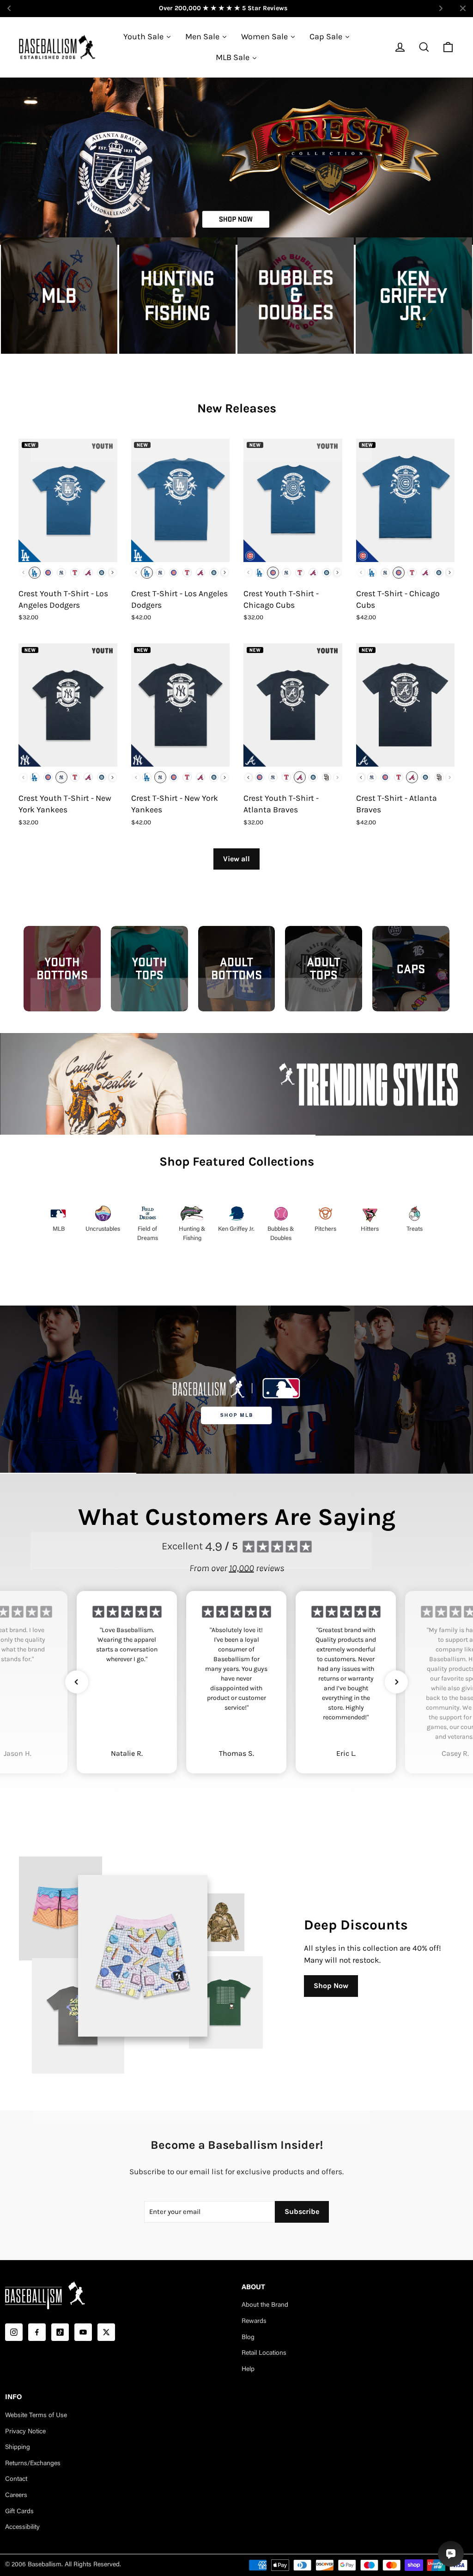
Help (248, 2370)
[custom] (14, 2332)
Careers (16, 2496)
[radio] (35, 573)
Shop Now (331, 1986)
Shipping (18, 2448)
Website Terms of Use (36, 2416)
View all (236, 859)
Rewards (254, 2322)
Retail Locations (264, 2353)
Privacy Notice (25, 2432)
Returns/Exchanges (33, 2464)
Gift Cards (19, 2512)
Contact (16, 2479)
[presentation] (112, 572)
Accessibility (22, 2528)
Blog (248, 2338)
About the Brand (265, 2305)
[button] (77, 1682)
